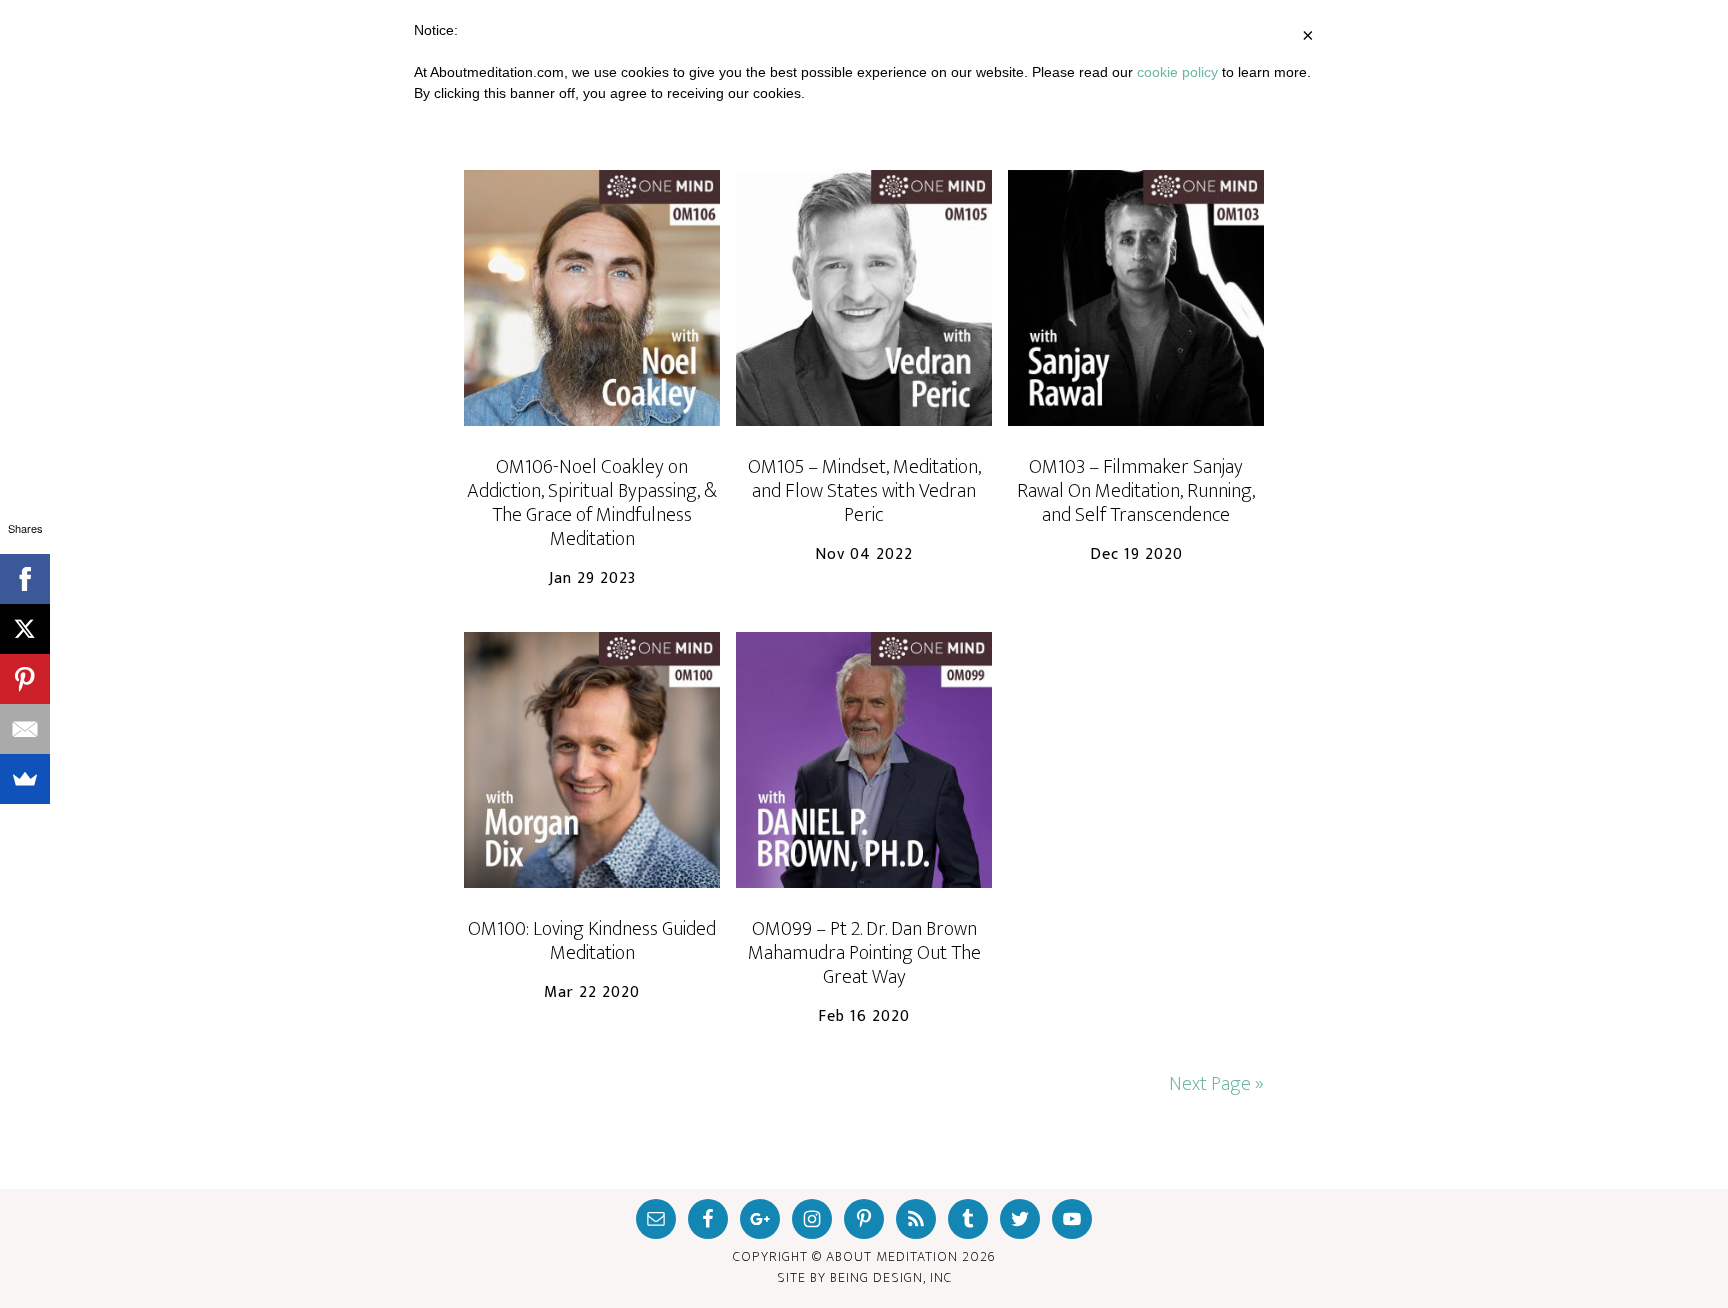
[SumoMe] (25, 779)
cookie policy (1177, 72)
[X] (25, 629)
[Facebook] (25, 579)
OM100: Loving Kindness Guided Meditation (592, 941)
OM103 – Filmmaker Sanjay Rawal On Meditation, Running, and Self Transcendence (1136, 491)
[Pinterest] (25, 679)
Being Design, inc (891, 1277)
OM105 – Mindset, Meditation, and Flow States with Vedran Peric (864, 491)
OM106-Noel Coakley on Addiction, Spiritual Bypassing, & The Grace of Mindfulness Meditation (592, 503)
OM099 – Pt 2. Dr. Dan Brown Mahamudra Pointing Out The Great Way (864, 953)
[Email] (25, 729)
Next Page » (1216, 1084)
